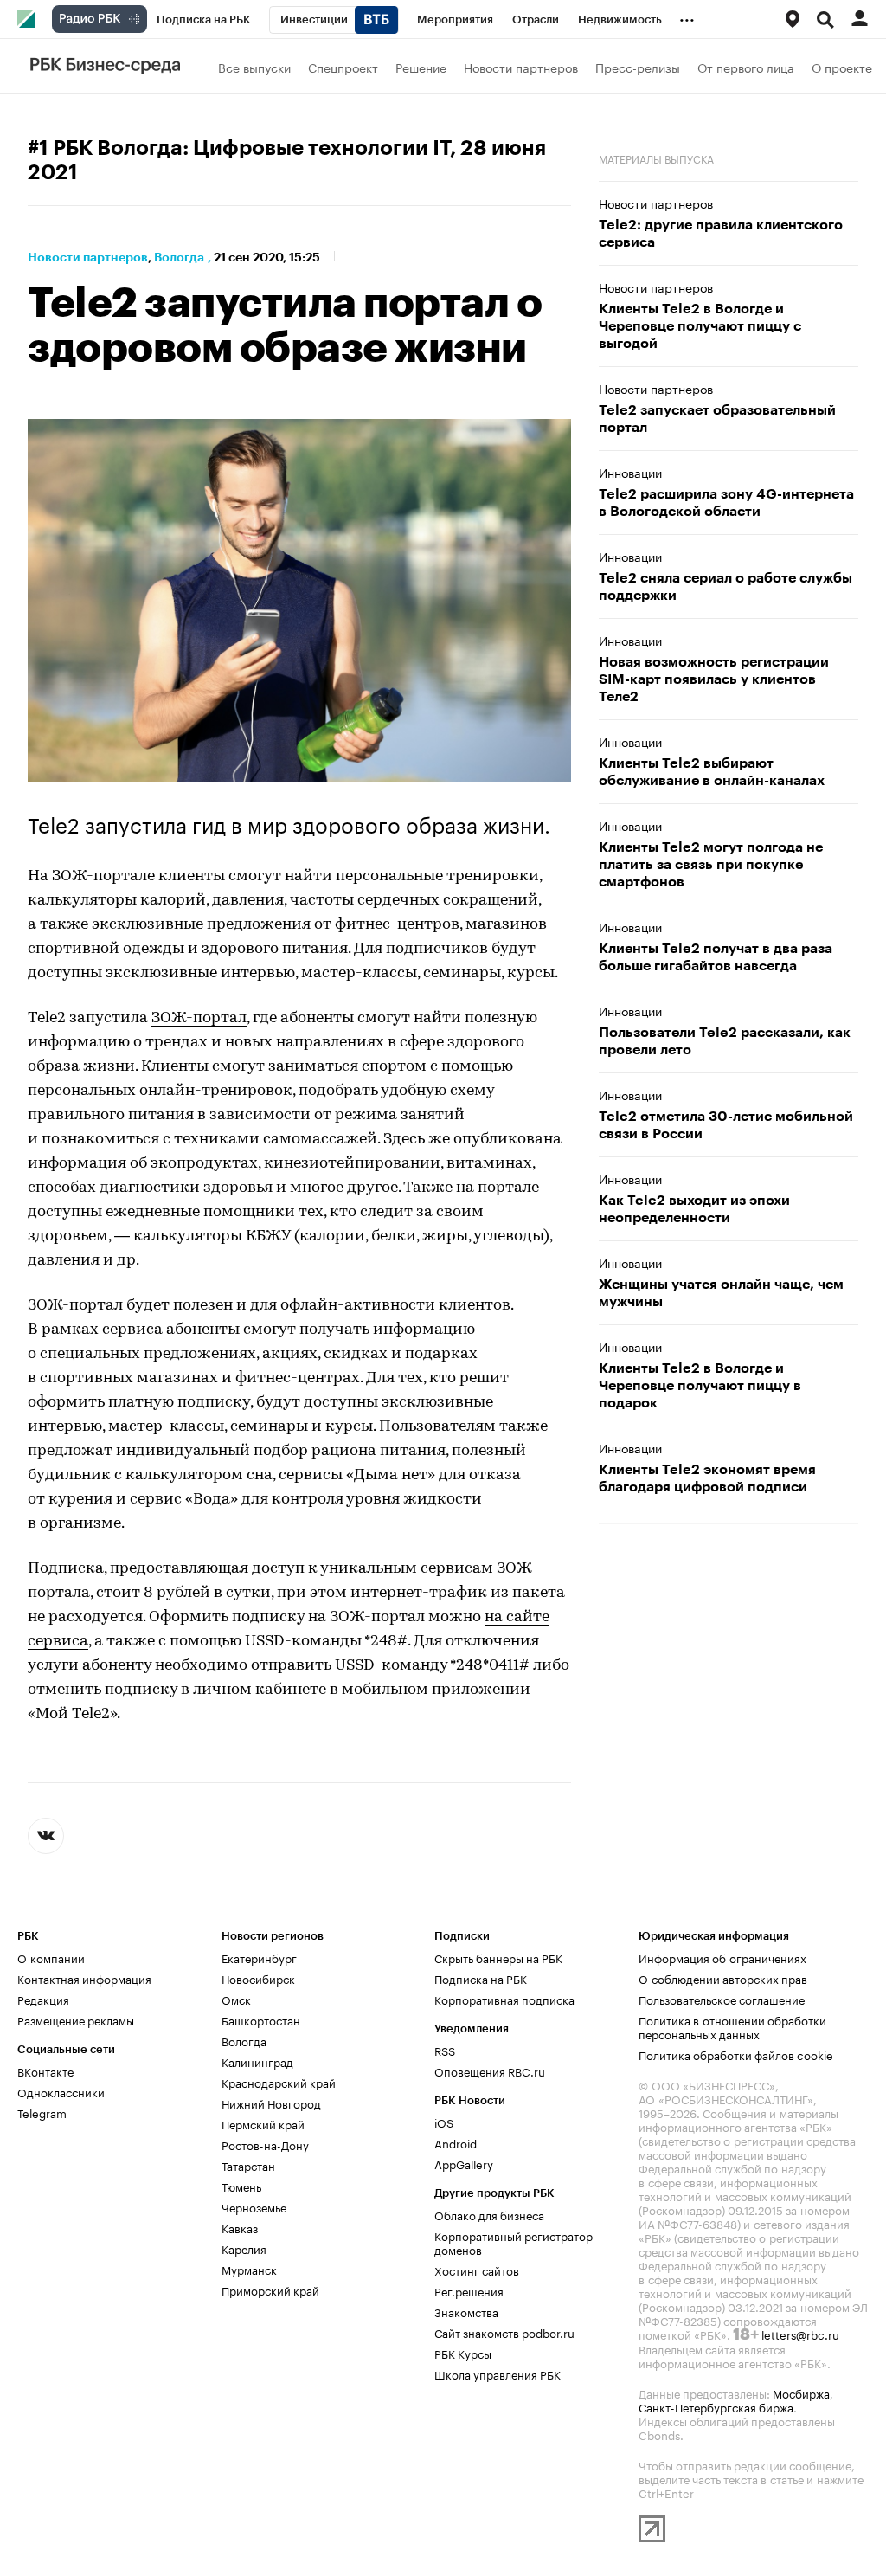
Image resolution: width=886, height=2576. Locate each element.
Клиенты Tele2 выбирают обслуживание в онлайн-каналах (712, 772)
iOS (444, 2122)
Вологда (179, 257)
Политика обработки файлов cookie (736, 2054)
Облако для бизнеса (489, 2214)
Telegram (42, 2112)
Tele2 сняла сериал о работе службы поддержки (725, 587)
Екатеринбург (259, 1957)
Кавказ (240, 2227)
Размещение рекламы (76, 2019)
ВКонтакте (45, 2070)
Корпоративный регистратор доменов (514, 2242)
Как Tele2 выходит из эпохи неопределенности (694, 1209)
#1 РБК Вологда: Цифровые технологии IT (239, 148)
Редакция (43, 1999)
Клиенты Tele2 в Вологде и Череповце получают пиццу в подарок (700, 1386)
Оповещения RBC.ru (490, 2070)
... (687, 16)
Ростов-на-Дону (265, 2144)
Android (456, 2142)
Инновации (630, 472)
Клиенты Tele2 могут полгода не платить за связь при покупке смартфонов (711, 865)
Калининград (257, 2061)
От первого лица (746, 67)
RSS (445, 2050)
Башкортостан (261, 2019)
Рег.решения (469, 2290)
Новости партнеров (521, 67)
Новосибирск (258, 1978)
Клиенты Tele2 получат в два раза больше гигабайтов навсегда (716, 957)
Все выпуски (254, 67)
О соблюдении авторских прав (723, 1978)
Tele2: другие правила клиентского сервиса (721, 234)
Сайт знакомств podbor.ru (504, 2332)
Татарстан (248, 2165)
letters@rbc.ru (800, 2334)
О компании (51, 1957)
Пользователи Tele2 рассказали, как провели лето (725, 1041)
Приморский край (270, 2289)
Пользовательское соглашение (722, 1999)
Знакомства (466, 2311)
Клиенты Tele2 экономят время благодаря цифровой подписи (707, 1478)
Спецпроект (343, 67)
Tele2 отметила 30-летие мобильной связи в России (726, 1125)
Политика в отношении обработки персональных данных (732, 2026)
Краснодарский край (279, 2082)
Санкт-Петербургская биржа (716, 2406)
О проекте (842, 67)
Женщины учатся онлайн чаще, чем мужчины (721, 1293)
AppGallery (464, 2163)
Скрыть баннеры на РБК (498, 1957)
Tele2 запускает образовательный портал (717, 419)
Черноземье (254, 2206)
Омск (236, 1999)
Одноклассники (61, 2091)
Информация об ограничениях (722, 1957)
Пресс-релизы (638, 67)
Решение (421, 67)
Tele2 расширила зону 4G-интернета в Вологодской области (726, 503)
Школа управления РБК (498, 2373)
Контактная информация (84, 1978)
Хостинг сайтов (477, 2270)
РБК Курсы (463, 2353)
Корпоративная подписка (504, 1999)
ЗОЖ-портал (199, 1019)
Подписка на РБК (481, 1978)
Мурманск (249, 2269)
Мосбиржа (801, 2392)
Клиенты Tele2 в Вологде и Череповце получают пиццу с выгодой (700, 326)
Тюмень (241, 2186)
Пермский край (263, 2123)
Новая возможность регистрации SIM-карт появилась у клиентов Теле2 (714, 679)
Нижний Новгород (271, 2103)
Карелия (244, 2248)
